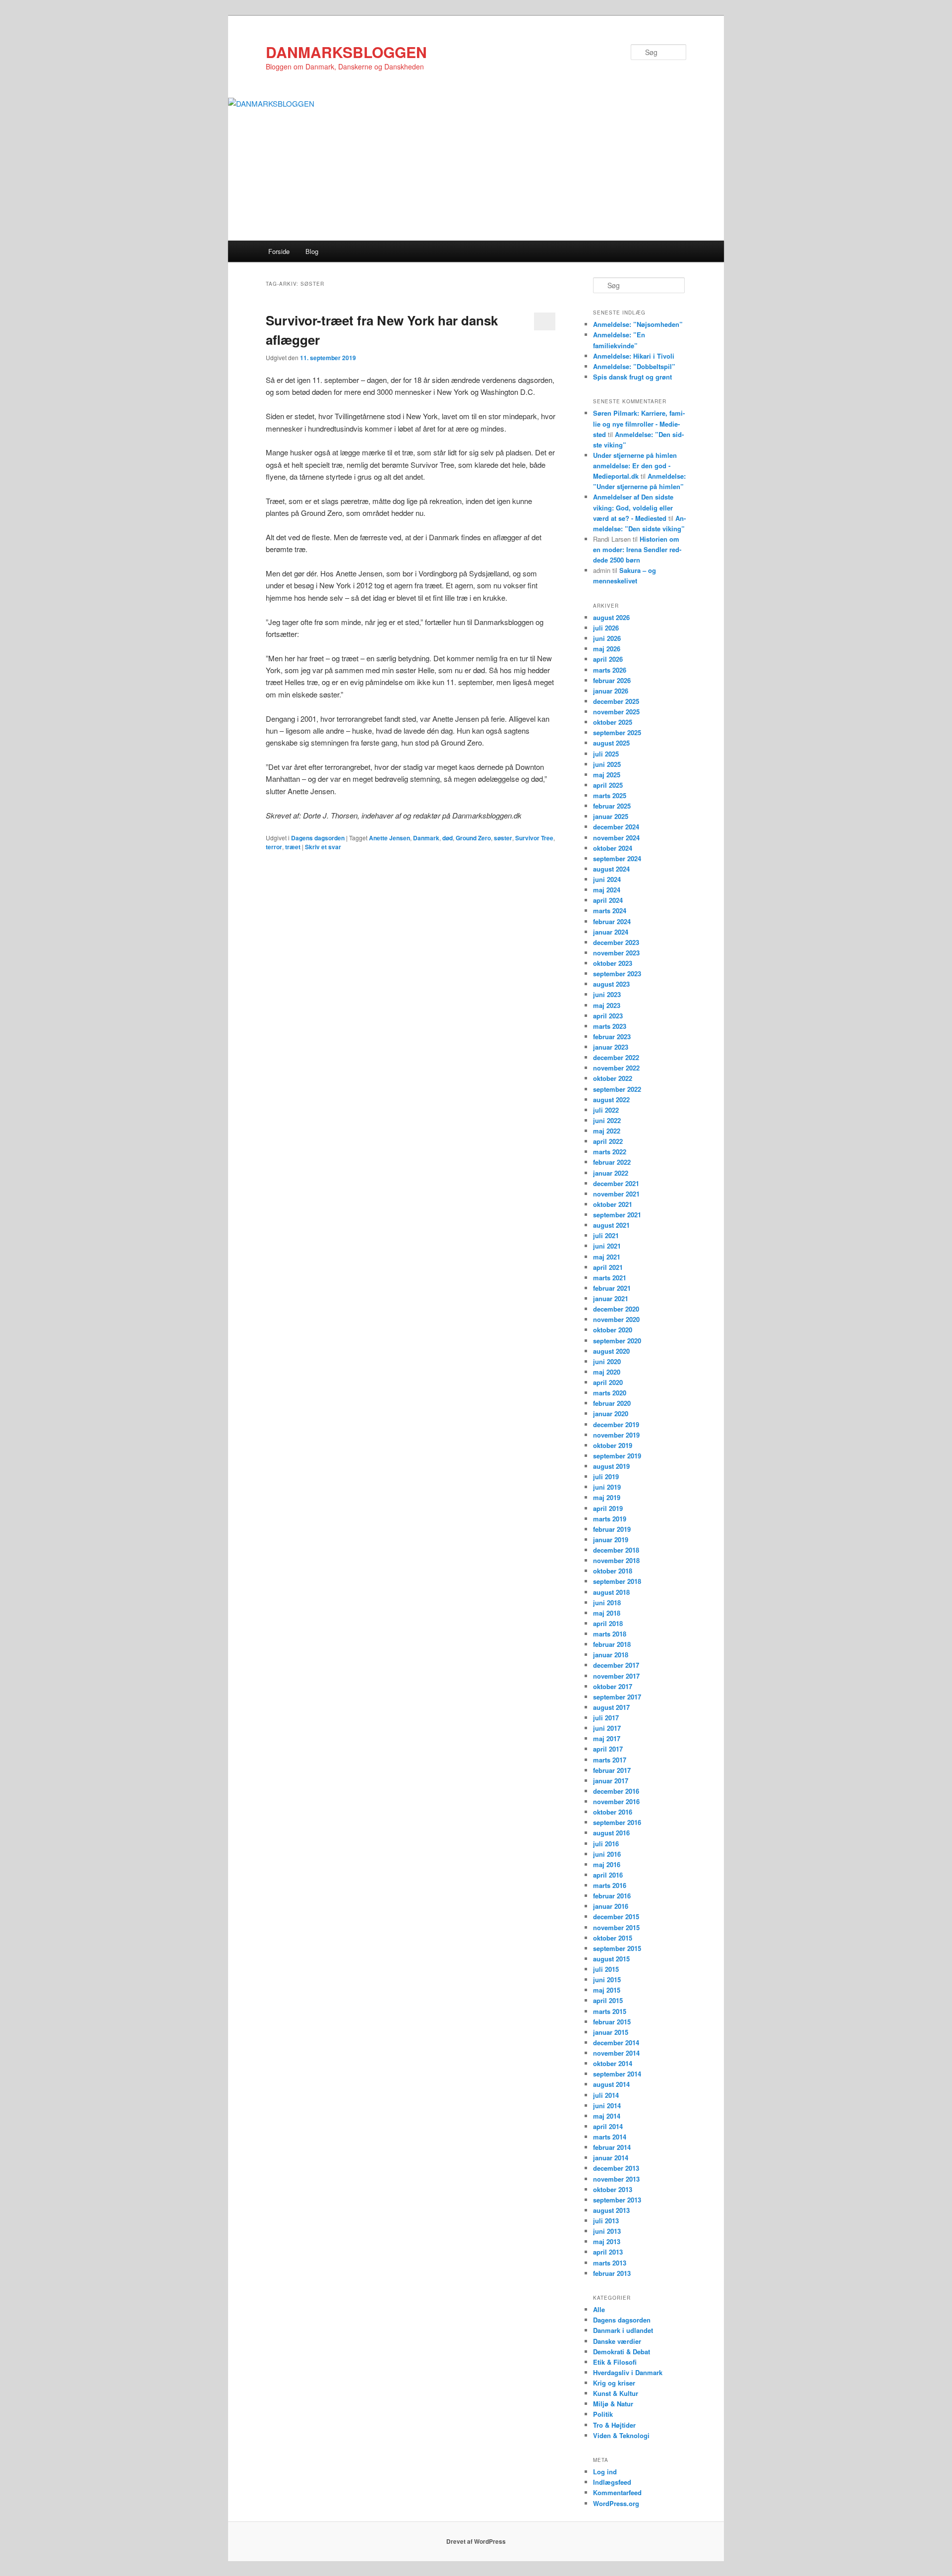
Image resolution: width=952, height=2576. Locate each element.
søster (503, 838)
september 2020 (617, 1341)
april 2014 (608, 2126)
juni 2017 (607, 1728)
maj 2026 (607, 649)
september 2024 (617, 858)
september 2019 (617, 1456)
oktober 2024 (613, 848)
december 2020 (616, 1309)
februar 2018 (612, 1644)
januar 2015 (611, 2032)
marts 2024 (610, 911)
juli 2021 (606, 1235)
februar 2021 (612, 1288)
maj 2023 (607, 1005)
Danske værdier (617, 2341)
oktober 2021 (613, 1204)
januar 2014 (611, 2158)
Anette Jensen (389, 838)
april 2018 (608, 1623)
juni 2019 (607, 1487)
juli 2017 (606, 1718)
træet (293, 847)
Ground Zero (473, 838)
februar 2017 (612, 1770)
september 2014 (617, 2074)
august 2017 (611, 1707)
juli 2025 (606, 754)
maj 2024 (607, 890)
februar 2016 (612, 1896)
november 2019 (616, 1435)
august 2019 (611, 1466)
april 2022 (608, 1141)
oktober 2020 (613, 1330)
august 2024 (611, 869)
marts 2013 (610, 2263)
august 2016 (611, 1833)
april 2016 (608, 1875)
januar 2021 (611, 1298)
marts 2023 (610, 1026)
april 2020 (608, 1382)
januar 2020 (611, 1414)
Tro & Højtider (614, 2425)
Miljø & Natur (613, 2404)
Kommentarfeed (617, 2492)
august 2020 (611, 1351)
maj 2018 (607, 1613)
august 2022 (611, 1100)
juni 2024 (607, 879)
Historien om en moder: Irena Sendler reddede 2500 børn (637, 549)
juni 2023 (607, 994)
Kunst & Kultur (616, 2393)
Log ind (605, 2472)
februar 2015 (612, 2022)
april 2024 (608, 900)
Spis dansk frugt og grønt (632, 377)
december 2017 (616, 1665)
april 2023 (608, 1016)
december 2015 (616, 1916)
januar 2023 (611, 1047)
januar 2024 (611, 932)
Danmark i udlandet (623, 2330)
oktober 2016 (613, 1812)
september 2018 (617, 1581)
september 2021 (617, 1215)
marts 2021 (610, 1278)
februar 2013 (612, 2273)
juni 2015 (607, 1979)
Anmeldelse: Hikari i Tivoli (634, 356)
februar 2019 (612, 1529)
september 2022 (617, 1089)
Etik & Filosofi (615, 2362)
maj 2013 (607, 2241)
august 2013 (611, 2210)
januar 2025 (611, 816)
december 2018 (616, 1550)
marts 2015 (610, 2011)
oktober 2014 (613, 2063)
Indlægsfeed (612, 2482)
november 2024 (616, 838)
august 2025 (611, 743)
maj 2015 (607, 1990)
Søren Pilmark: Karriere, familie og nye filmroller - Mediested (639, 423)
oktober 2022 (613, 1078)
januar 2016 (611, 1906)
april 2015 (608, 2000)
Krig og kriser (614, 2383)
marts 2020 (610, 1393)
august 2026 (611, 617)
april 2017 (608, 1749)
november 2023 (616, 953)
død (447, 838)
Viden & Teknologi (621, 2435)
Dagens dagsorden (318, 838)
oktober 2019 (613, 1445)
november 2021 (616, 1194)
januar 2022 (611, 1173)
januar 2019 (611, 1539)
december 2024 (616, 827)
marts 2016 (610, 1885)
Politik (603, 2414)
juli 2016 (606, 1844)
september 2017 (617, 1697)
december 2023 (616, 942)
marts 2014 (610, 2137)
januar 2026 (611, 691)
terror (274, 847)
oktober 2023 (613, 963)
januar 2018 (611, 1655)
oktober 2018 (613, 1571)
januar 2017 (611, 1781)
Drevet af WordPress (476, 2541)
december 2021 (616, 1183)
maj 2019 (607, 1497)
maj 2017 (607, 1738)
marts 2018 (610, 1634)
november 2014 (616, 2053)
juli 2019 (606, 1476)
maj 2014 (607, 2116)
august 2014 (611, 2084)
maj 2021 (607, 1257)
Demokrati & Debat (622, 2352)
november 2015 (616, 1927)
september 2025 (617, 732)
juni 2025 (607, 764)
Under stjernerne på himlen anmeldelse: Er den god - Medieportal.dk (635, 466)
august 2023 (611, 984)
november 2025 (616, 712)
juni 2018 (607, 1602)
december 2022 (616, 1057)
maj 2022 (607, 1131)
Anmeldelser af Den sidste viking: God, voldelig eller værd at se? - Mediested (633, 507)
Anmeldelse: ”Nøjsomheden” (638, 324)
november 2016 (616, 1801)
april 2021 (608, 1267)
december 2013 (616, 2168)
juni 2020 (607, 1361)
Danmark (426, 838)
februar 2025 (612, 806)
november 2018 (616, 1560)
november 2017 (616, 1676)
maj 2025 (607, 775)
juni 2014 (607, 2105)
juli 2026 (606, 628)
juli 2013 (606, 2221)
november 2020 (616, 1319)
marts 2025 (610, 795)
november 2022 (616, 1068)
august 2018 (611, 1592)
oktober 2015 (613, 1938)
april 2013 (608, 2252)
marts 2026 (610, 670)
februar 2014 (612, 2147)
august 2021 (611, 1225)
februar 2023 (612, 1037)
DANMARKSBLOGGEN (346, 52)
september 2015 (617, 1948)
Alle (599, 2309)
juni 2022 (607, 1120)
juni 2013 (607, 2231)
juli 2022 (606, 1110)
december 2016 (616, 1791)
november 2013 (616, 2179)
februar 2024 (612, 921)
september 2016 (617, 1822)
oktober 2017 (613, 1686)
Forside (279, 251)
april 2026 (608, 659)
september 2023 (617, 974)
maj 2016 (607, 1864)
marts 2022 (610, 1152)
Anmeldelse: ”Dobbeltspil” (634, 366)
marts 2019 (610, 1519)
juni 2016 (607, 1854)
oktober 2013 (613, 2189)
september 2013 (617, 2200)
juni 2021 (607, 1246)
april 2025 (608, 785)
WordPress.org (616, 2503)
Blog (312, 251)
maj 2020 (607, 1372)
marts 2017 (610, 1760)
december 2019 (616, 1424)
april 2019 (608, 1508)
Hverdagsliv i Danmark (628, 2372)
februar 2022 (612, 1162)
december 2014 (616, 2042)
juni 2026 (607, 638)
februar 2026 (612, 680)
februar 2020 (612, 1403)
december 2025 (616, 701)
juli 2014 (606, 2095)
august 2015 (611, 1959)
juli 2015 (606, 1969)
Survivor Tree (534, 838)
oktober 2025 (613, 722)
